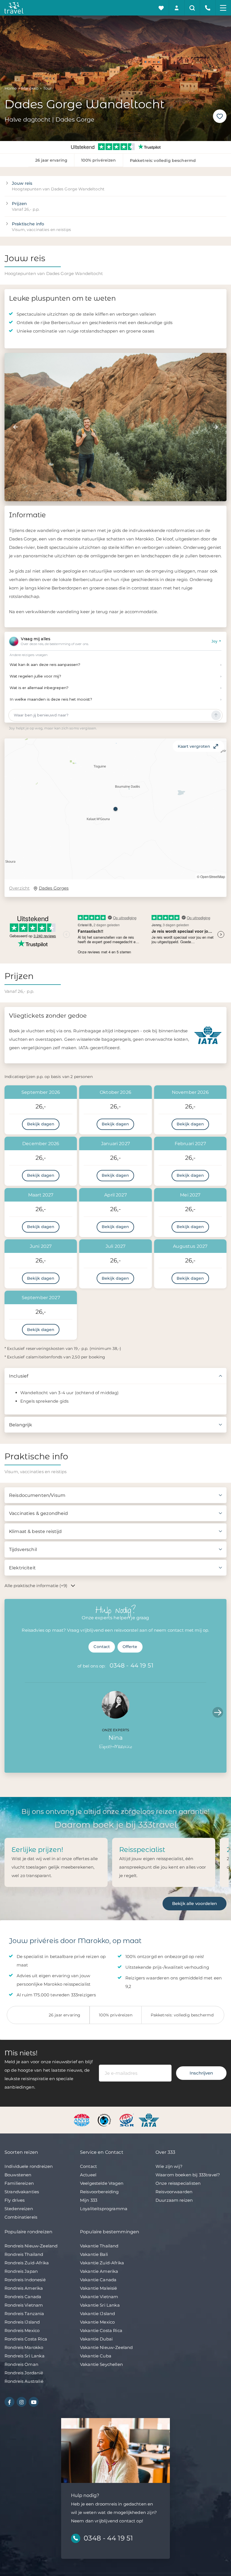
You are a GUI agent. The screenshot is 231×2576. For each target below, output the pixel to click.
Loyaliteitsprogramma (104, 2209)
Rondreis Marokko (24, 2347)
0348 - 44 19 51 (132, 1665)
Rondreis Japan (21, 2271)
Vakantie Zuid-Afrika (102, 2263)
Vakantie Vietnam (99, 2297)
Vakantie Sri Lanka (100, 2305)
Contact (102, 1647)
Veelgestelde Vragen (102, 2183)
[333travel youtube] (34, 2402)
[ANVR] (83, 2120)
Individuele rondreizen (29, 2166)
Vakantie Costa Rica (101, 2330)
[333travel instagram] (22, 2402)
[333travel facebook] (9, 2402)
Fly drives (15, 2200)
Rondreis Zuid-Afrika (27, 2263)
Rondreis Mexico (22, 2330)
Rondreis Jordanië (24, 2373)
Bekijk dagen (41, 1124)
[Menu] (223, 8)
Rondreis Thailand (24, 2254)
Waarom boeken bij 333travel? (188, 2175)
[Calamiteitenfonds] (105, 2120)
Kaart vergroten (194, 746)
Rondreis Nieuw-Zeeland (31, 2246)
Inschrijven (201, 2073)
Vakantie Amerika (99, 2271)
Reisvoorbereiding (99, 2192)
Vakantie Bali (94, 2254)
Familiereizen (19, 2183)
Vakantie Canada (98, 2280)
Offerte (130, 1647)
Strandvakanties (22, 2192)
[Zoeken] (192, 8)
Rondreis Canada (23, 2297)
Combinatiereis (21, 2217)
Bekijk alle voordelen (195, 1903)
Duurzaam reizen (174, 2200)
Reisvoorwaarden (174, 2192)
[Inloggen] (177, 8)
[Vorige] (15, 427)
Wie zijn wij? (169, 2166)
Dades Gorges (54, 888)
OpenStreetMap (213, 876)
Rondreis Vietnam (24, 2305)
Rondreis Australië (24, 2381)
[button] (115, 809)
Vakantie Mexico (97, 2322)
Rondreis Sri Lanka (25, 2356)
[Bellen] (208, 8)
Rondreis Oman (21, 2364)
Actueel (88, 2175)
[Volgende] (216, 427)
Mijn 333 (89, 2200)
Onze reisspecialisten (178, 2183)
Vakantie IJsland (97, 2314)
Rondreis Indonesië (25, 2280)
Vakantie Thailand (99, 2246)
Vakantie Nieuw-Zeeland (106, 2347)
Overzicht (19, 888)
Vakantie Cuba (96, 2356)
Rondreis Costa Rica (26, 2339)
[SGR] (127, 2120)
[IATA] (149, 2120)
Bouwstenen (18, 2175)
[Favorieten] (161, 8)
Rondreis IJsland (22, 2322)
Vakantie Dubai (96, 2339)
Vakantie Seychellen (101, 2364)
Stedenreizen (19, 2209)
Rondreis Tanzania (24, 2314)
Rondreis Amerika (24, 2288)
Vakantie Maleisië (99, 2288)
